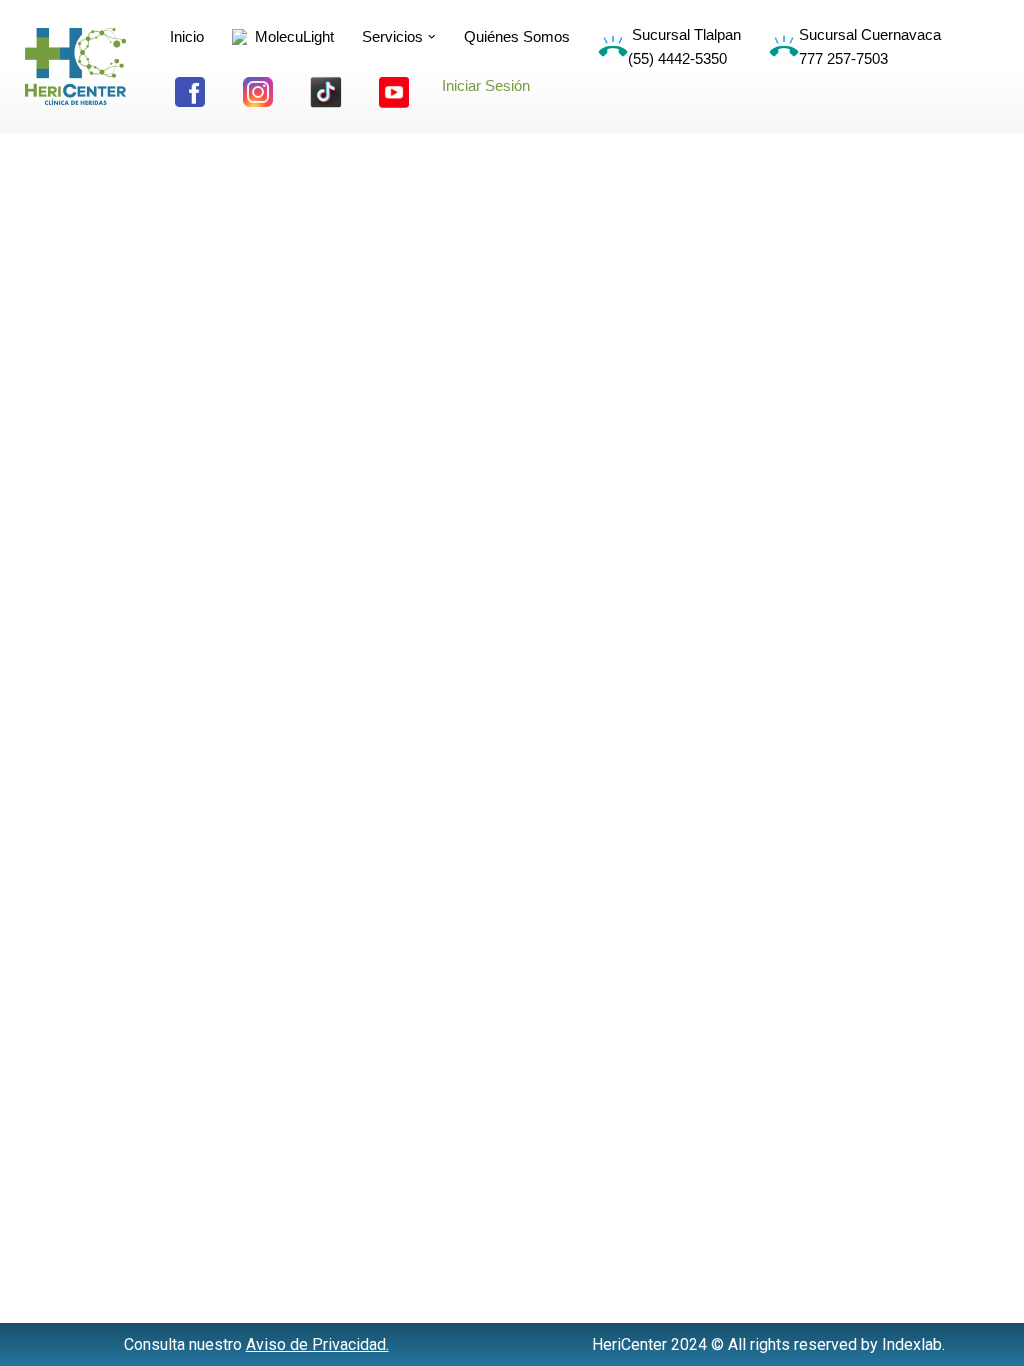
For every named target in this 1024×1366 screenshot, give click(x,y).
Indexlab (912, 1344)
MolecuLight (290, 36)
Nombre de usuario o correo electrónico (431, 137)
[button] (432, 37)
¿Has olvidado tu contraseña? (512, 432)
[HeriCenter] (75, 66)
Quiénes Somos (517, 36)
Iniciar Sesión (486, 85)
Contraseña (328, 226)
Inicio (187, 36)
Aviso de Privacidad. (317, 1344)
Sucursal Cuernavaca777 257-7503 (870, 46)
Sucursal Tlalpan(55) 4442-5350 (684, 46)
